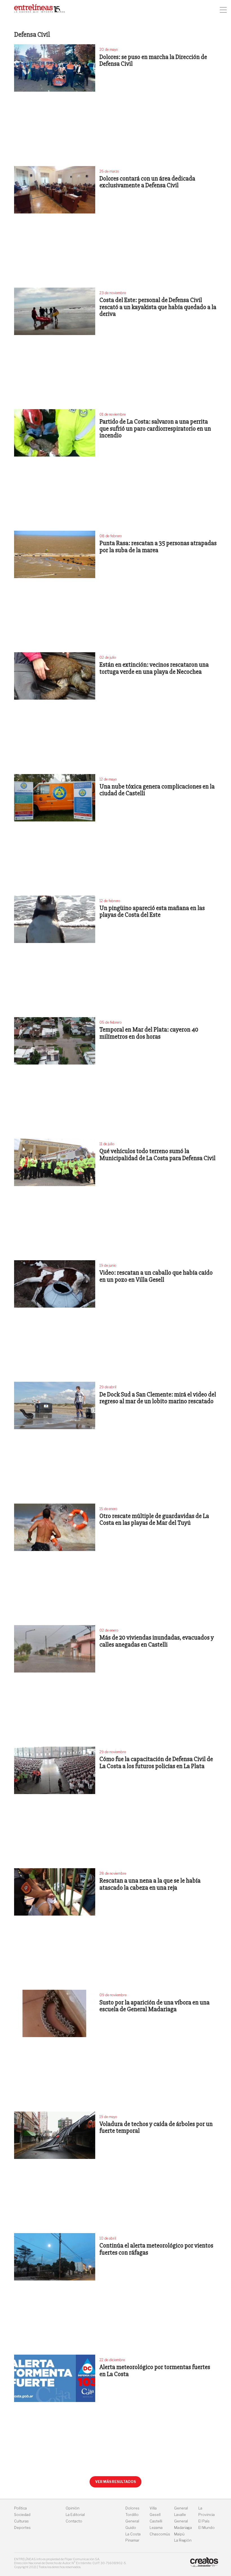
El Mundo (206, 2528)
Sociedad (22, 2515)
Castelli (156, 2521)
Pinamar (132, 2540)
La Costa (133, 2534)
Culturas (21, 2521)
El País (204, 2521)
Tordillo (132, 2515)
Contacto (74, 2521)
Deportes (22, 2528)
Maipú (179, 2534)
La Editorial (75, 2515)
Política (20, 2508)
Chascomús (160, 2534)
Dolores (132, 2508)
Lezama (156, 2528)
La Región (183, 2540)
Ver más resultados (115, 2482)
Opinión (73, 2508)
